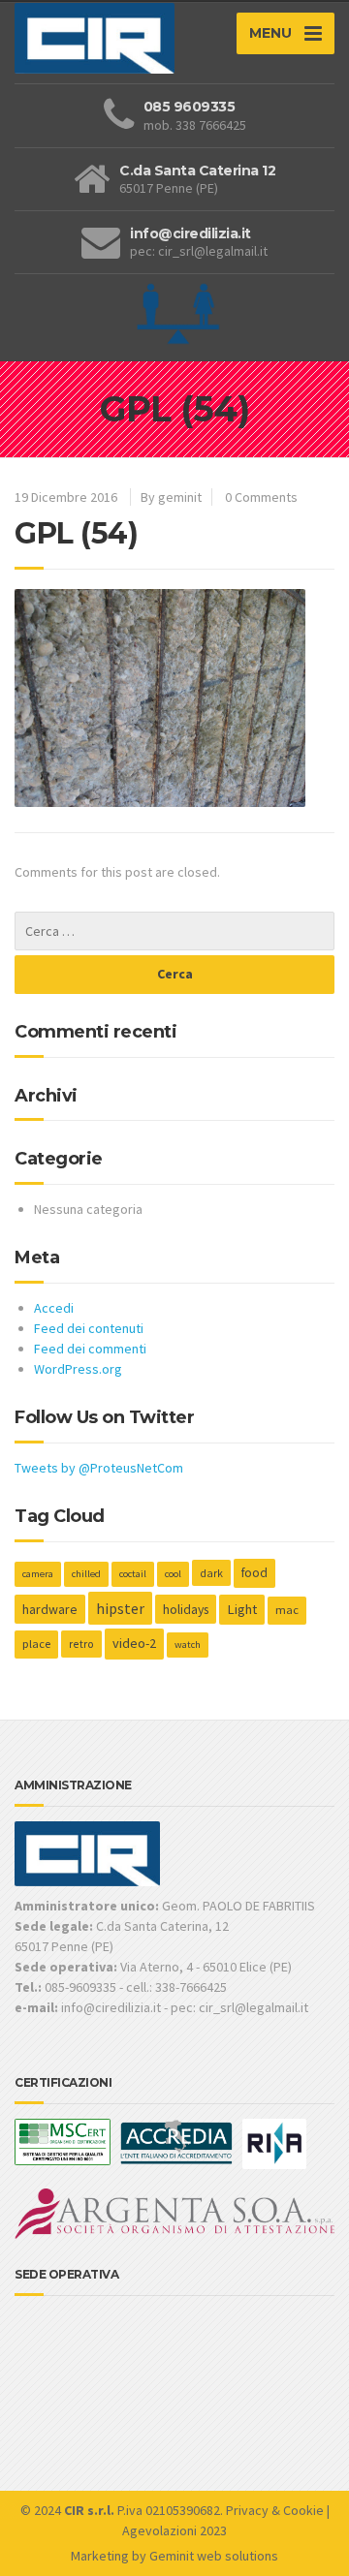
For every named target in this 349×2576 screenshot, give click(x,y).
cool (173, 1574)
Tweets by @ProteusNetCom (99, 1468)
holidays (186, 1609)
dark (211, 1573)
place (36, 1644)
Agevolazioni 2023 (174, 2530)
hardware (50, 1609)
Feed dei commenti (90, 1349)
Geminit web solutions (214, 2556)
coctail (133, 1574)
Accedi (54, 1308)
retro (81, 1644)
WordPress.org (78, 1369)
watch (188, 1645)
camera (38, 1574)
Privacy (247, 2510)
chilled (86, 1574)
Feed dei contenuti (89, 1328)
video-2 (134, 1643)
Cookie (303, 2510)
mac (287, 1610)
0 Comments (261, 497)
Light (242, 1609)
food (254, 1573)
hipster (120, 1608)
